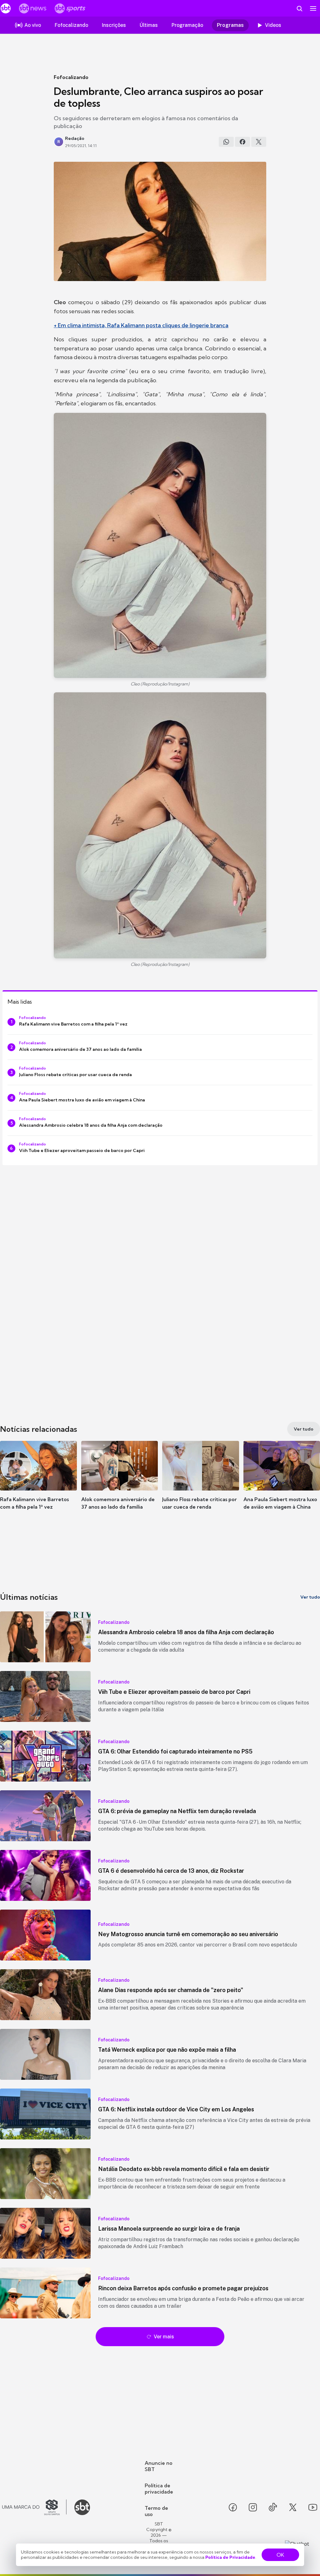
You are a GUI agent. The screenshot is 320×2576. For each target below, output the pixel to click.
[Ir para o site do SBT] (82, 2507)
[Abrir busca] (299, 8)
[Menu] (313, 8)
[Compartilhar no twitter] (259, 142)
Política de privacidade (159, 2489)
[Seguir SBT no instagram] (253, 2507)
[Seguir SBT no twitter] (293, 2507)
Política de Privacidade (230, 2557)
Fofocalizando (71, 77)
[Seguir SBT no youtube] (313, 2507)
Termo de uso (156, 2511)
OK (280, 2555)
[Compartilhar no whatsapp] (226, 142)
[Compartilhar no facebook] (242, 142)
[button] (38, 1485)
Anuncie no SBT (159, 2466)
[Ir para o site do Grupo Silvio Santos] (34, 2507)
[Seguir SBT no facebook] (233, 2507)
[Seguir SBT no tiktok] (273, 2507)
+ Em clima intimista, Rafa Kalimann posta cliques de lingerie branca (141, 325)
